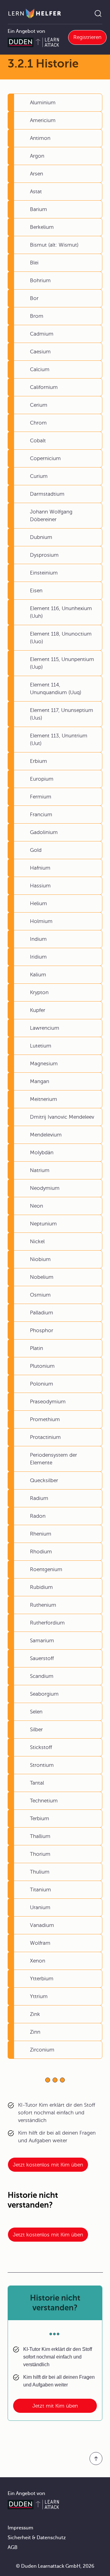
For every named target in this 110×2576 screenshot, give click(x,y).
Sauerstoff (42, 1658)
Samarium (42, 1641)
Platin (37, 1348)
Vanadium (42, 1925)
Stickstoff (41, 1747)
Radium (39, 1498)
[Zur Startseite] (35, 13)
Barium (38, 209)
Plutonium (42, 1366)
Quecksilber (44, 1480)
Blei (34, 263)
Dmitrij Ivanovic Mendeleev (62, 1117)
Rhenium (41, 1534)
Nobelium (42, 1277)
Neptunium (43, 1224)
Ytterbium (42, 1979)
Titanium (40, 1890)
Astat (36, 192)
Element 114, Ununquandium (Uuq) (56, 689)
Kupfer (38, 1010)
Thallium (40, 1836)
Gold (36, 850)
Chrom (38, 423)
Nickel (37, 1242)
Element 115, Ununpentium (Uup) (62, 663)
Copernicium (45, 458)
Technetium (44, 1801)
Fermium (41, 797)
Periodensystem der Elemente (53, 1459)
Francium (41, 815)
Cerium (39, 405)
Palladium (42, 1313)
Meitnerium (44, 1099)
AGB (13, 2547)
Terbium (40, 1819)
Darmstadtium (47, 494)
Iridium (38, 957)
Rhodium (41, 1552)
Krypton (39, 992)
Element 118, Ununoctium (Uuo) (61, 638)
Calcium (40, 369)
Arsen (37, 174)
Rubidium (41, 1587)
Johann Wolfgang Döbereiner (51, 516)
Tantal (37, 1783)
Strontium (42, 1765)
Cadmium (42, 334)
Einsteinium (44, 573)
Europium (42, 779)
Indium (38, 939)
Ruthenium (43, 1605)
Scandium (42, 1676)
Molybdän (42, 1153)
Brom (37, 316)
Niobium (40, 1259)
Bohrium (40, 281)
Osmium (40, 1295)
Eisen (36, 591)
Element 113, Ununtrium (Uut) (59, 740)
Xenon (38, 1961)
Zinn (35, 2032)
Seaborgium (44, 1694)
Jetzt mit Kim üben (55, 2406)
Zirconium (42, 2050)
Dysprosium (44, 555)
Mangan (40, 1081)
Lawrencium (45, 1028)
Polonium (42, 1384)
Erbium (38, 761)
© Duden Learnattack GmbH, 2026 (55, 2566)
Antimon (40, 138)
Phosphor (42, 1330)
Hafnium (40, 868)
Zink (35, 2014)
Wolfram (40, 1943)
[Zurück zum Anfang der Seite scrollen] (96, 2459)
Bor (34, 298)
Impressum (20, 2528)
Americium (43, 120)
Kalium (38, 975)
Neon (37, 1206)
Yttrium (39, 1996)
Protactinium (45, 1437)
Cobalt (38, 441)
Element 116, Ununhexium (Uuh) (61, 612)
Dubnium (41, 537)
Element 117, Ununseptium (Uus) (62, 714)
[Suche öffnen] (98, 13)
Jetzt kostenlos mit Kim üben (48, 2165)
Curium (39, 476)
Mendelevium (46, 1135)
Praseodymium (48, 1402)
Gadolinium (44, 832)
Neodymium (45, 1188)
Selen (36, 1712)
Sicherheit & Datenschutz (37, 2538)
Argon (37, 156)
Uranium (40, 1907)
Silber (36, 1730)
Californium (44, 387)
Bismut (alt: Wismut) (54, 245)
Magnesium (44, 1064)
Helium (38, 904)
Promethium (45, 1419)
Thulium (40, 1872)
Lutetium (41, 1046)
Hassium (40, 886)
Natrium (40, 1170)
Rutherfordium (47, 1623)
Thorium (40, 1854)
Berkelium (42, 227)
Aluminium (43, 103)
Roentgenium (46, 1569)
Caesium (40, 352)
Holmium (41, 921)
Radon (38, 1516)
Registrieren (87, 37)
